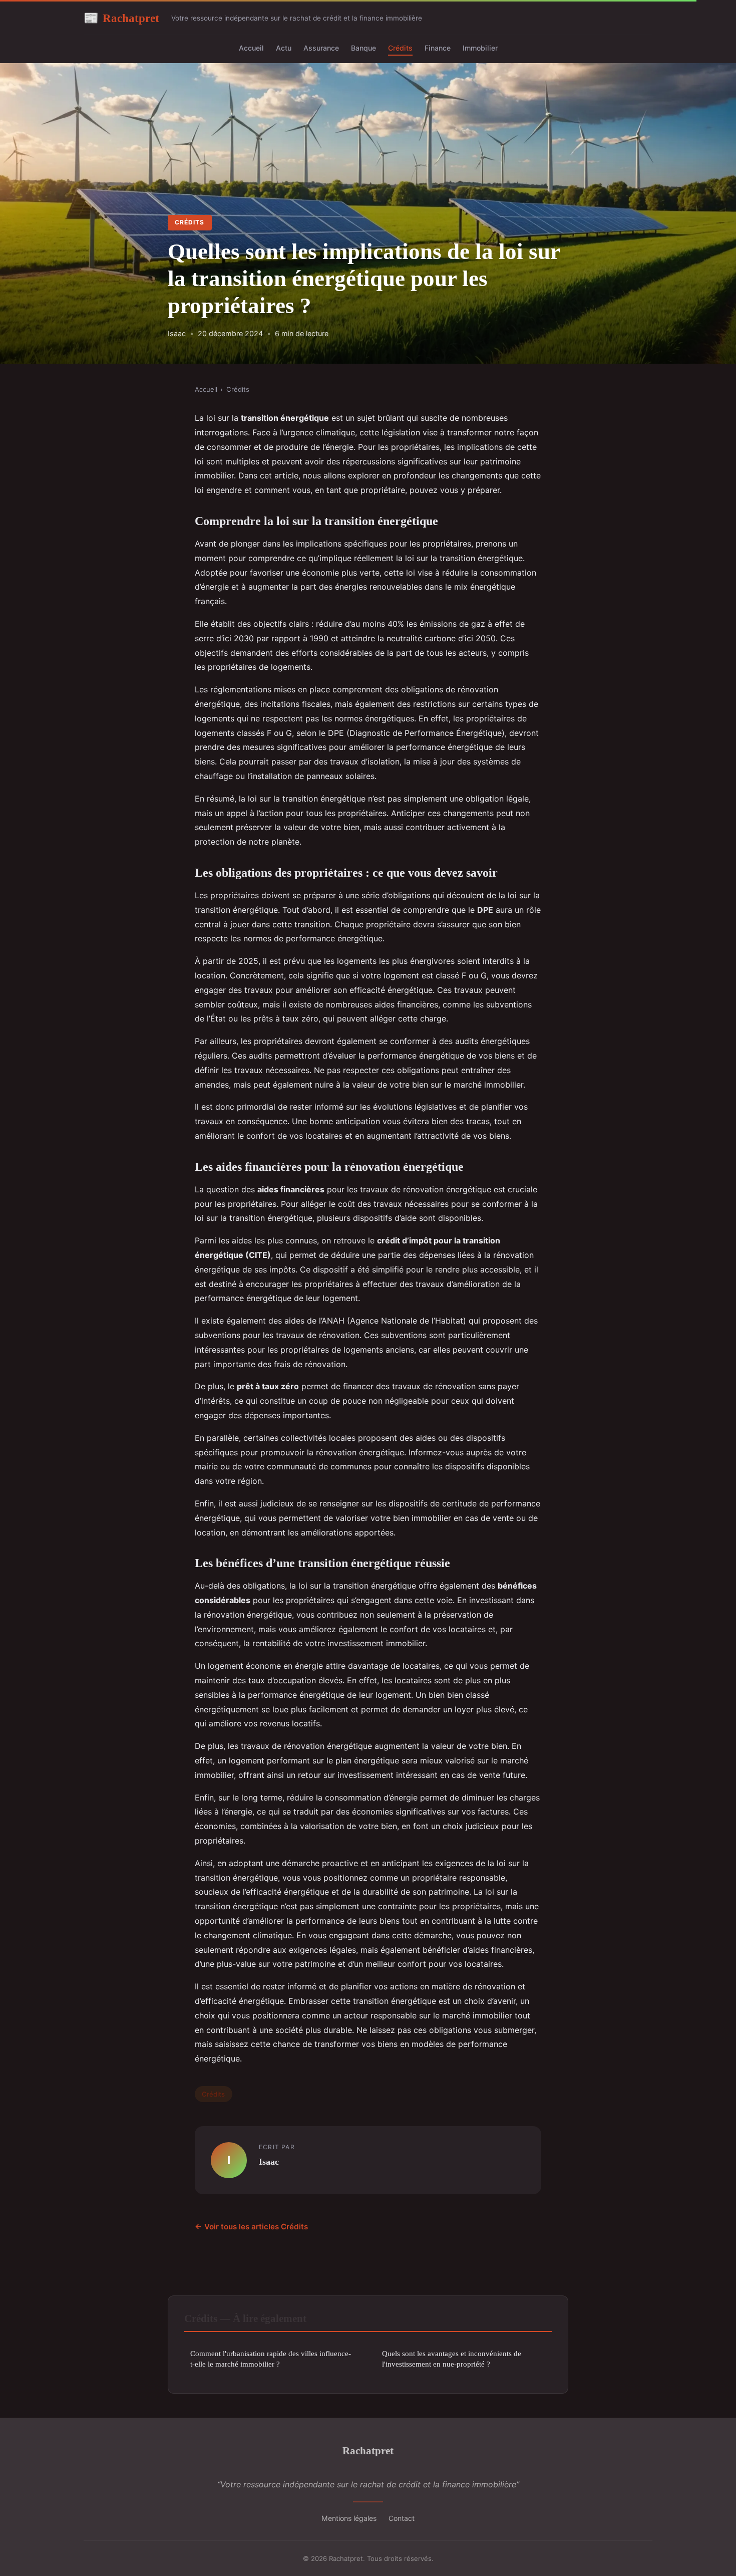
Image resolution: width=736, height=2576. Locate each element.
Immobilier (480, 48)
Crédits (400, 48)
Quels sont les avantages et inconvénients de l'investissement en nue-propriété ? (452, 2359)
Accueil (251, 48)
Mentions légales (349, 2518)
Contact (402, 2518)
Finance (438, 48)
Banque (363, 48)
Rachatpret (121, 18)
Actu (284, 48)
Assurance (321, 48)
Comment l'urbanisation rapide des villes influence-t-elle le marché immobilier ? (271, 2359)
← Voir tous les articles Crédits (251, 2227)
